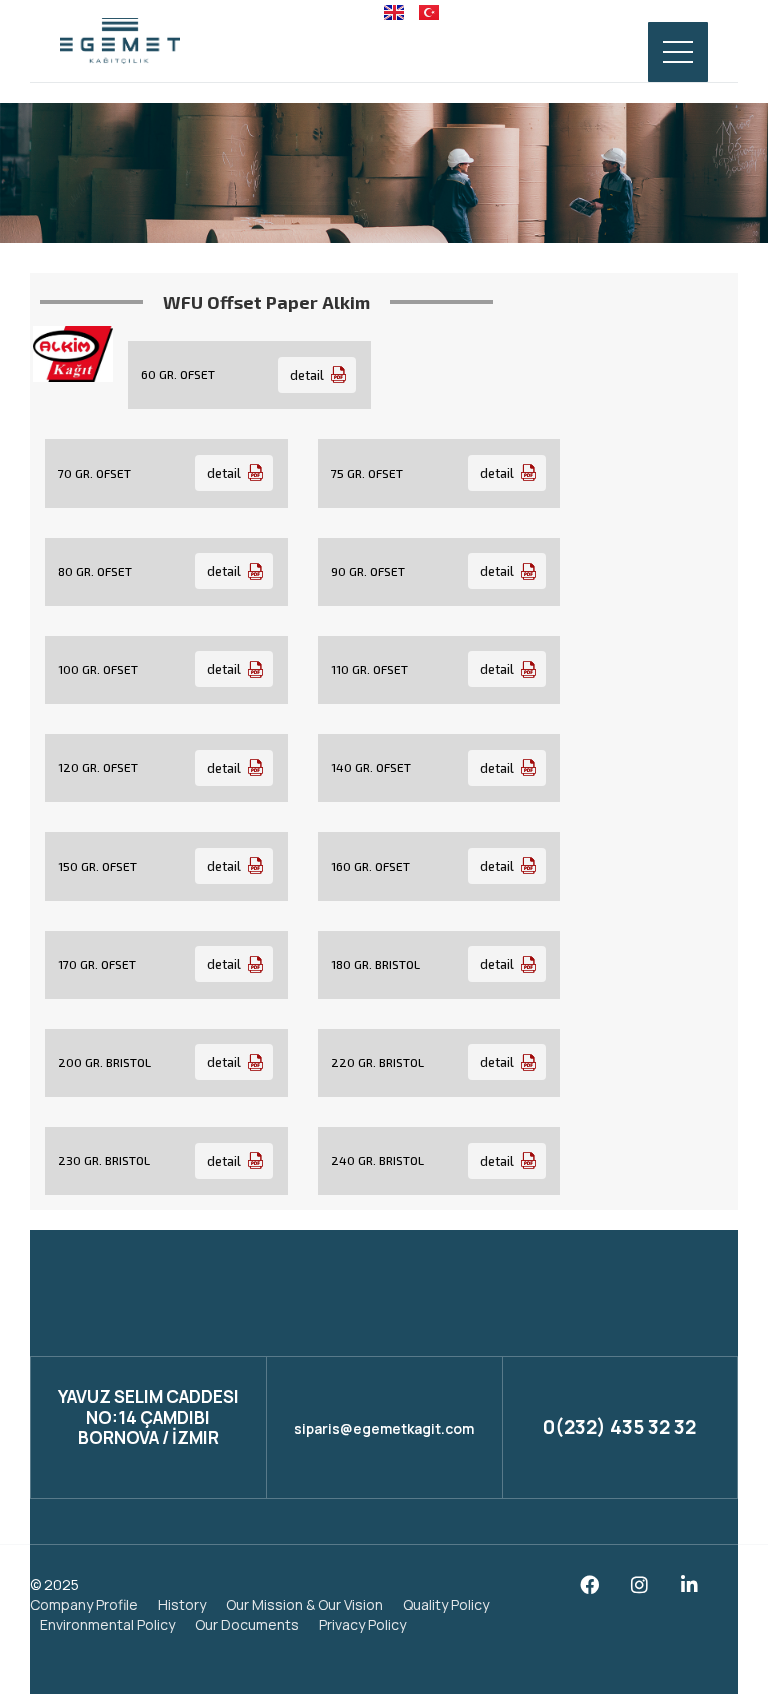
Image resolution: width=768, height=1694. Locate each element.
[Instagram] (639, 1584)
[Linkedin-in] (689, 1584)
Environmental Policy (107, 1624)
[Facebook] (589, 1584)
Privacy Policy (362, 1624)
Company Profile (84, 1604)
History (182, 1604)
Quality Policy (446, 1604)
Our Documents (247, 1624)
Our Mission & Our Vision (304, 1604)
